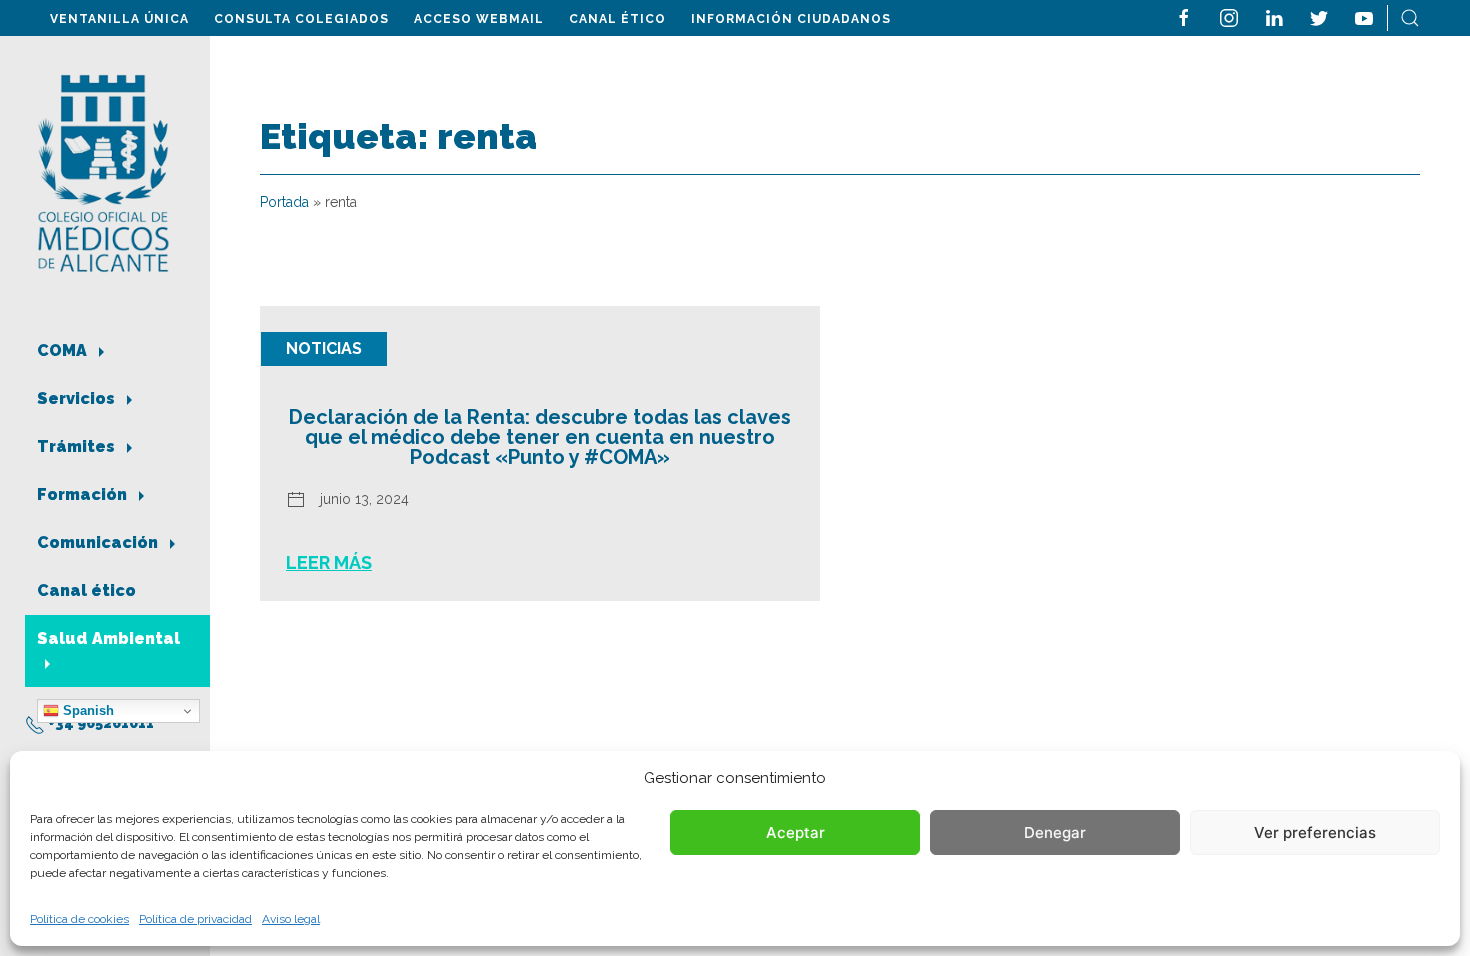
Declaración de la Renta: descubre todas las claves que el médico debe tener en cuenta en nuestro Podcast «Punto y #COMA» (540, 437)
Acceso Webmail (479, 19)
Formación (84, 494)
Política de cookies (79, 919)
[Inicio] (103, 171)
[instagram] (1229, 16)
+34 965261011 (99, 723)
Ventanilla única (119, 19)
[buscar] (1410, 16)
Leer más (329, 562)
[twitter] (1319, 16)
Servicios (78, 398)
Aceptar (795, 832)
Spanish (86, 710)
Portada (284, 202)
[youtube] (1364, 16)
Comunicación (99, 542)
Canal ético (617, 19)
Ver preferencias (1315, 832)
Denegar (1055, 832)
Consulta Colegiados (301, 19)
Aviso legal (291, 919)
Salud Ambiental (108, 638)
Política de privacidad (195, 919)
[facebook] (1184, 16)
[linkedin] (1274, 16)
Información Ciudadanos (791, 19)
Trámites (78, 446)
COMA (64, 350)
